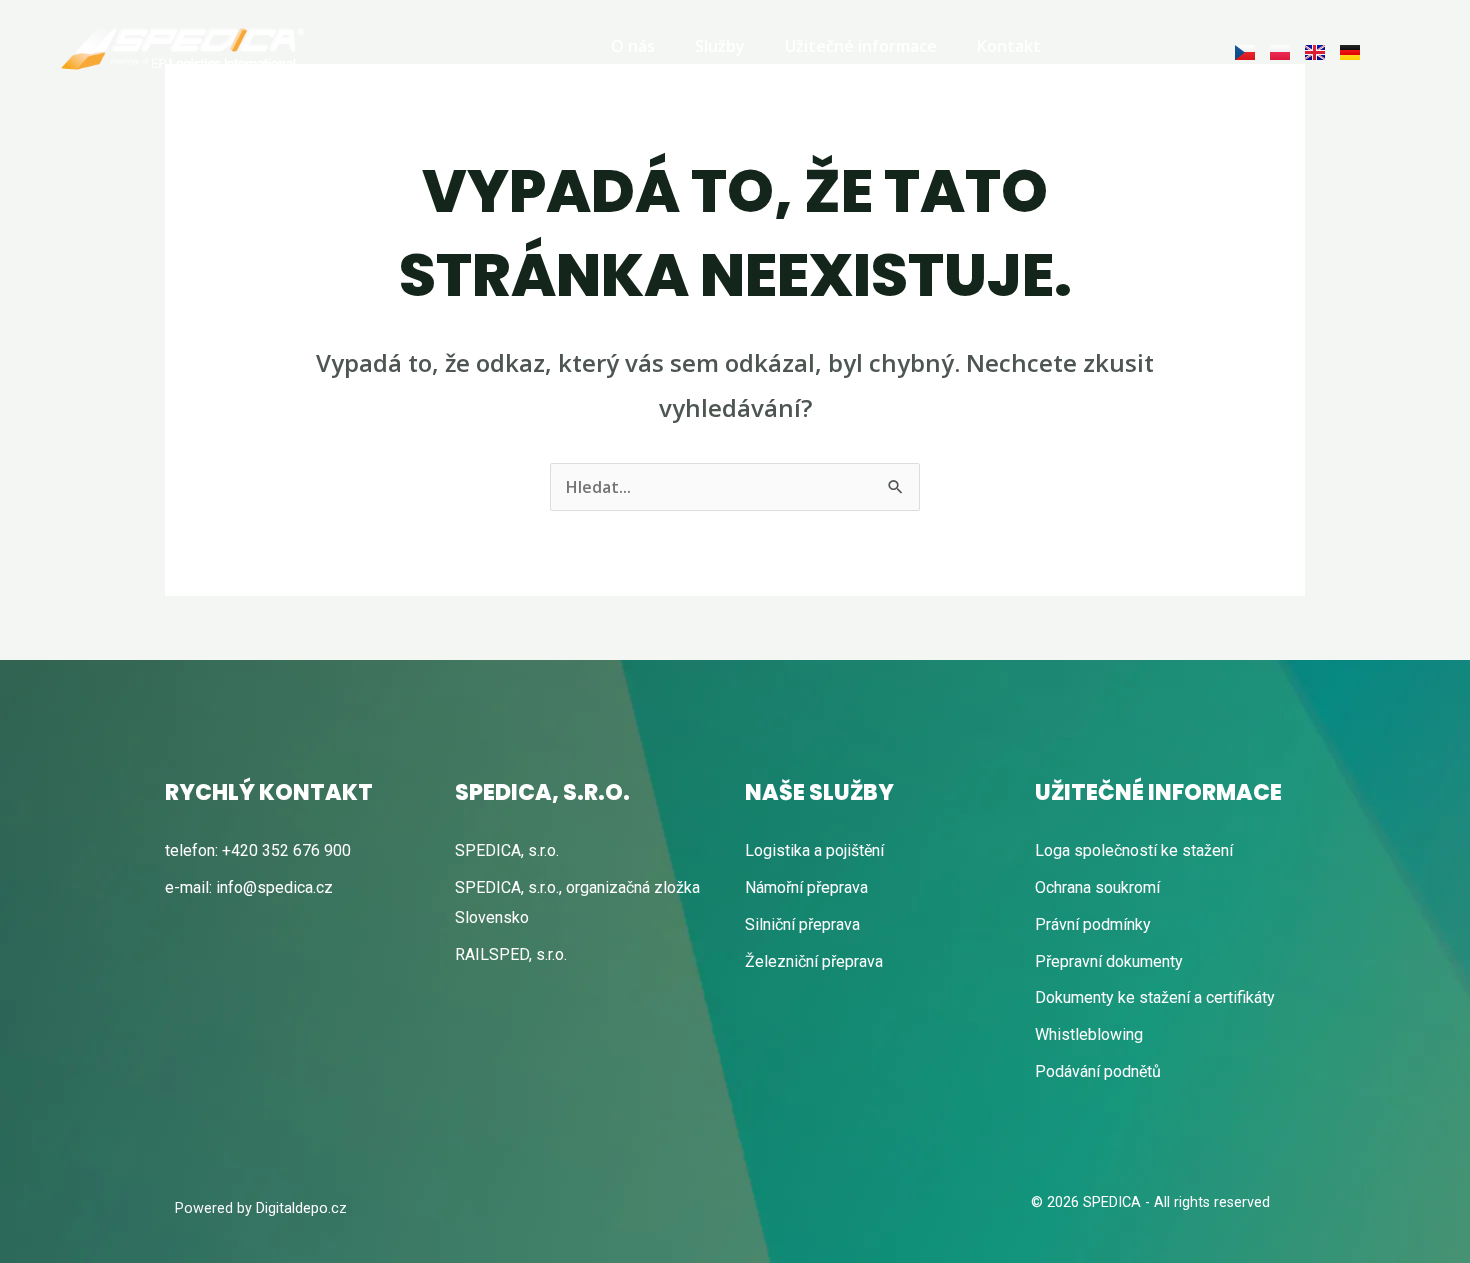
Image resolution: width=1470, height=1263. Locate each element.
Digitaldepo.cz (301, 1208)
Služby (720, 46)
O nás (633, 46)
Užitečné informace (861, 46)
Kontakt (1009, 46)
